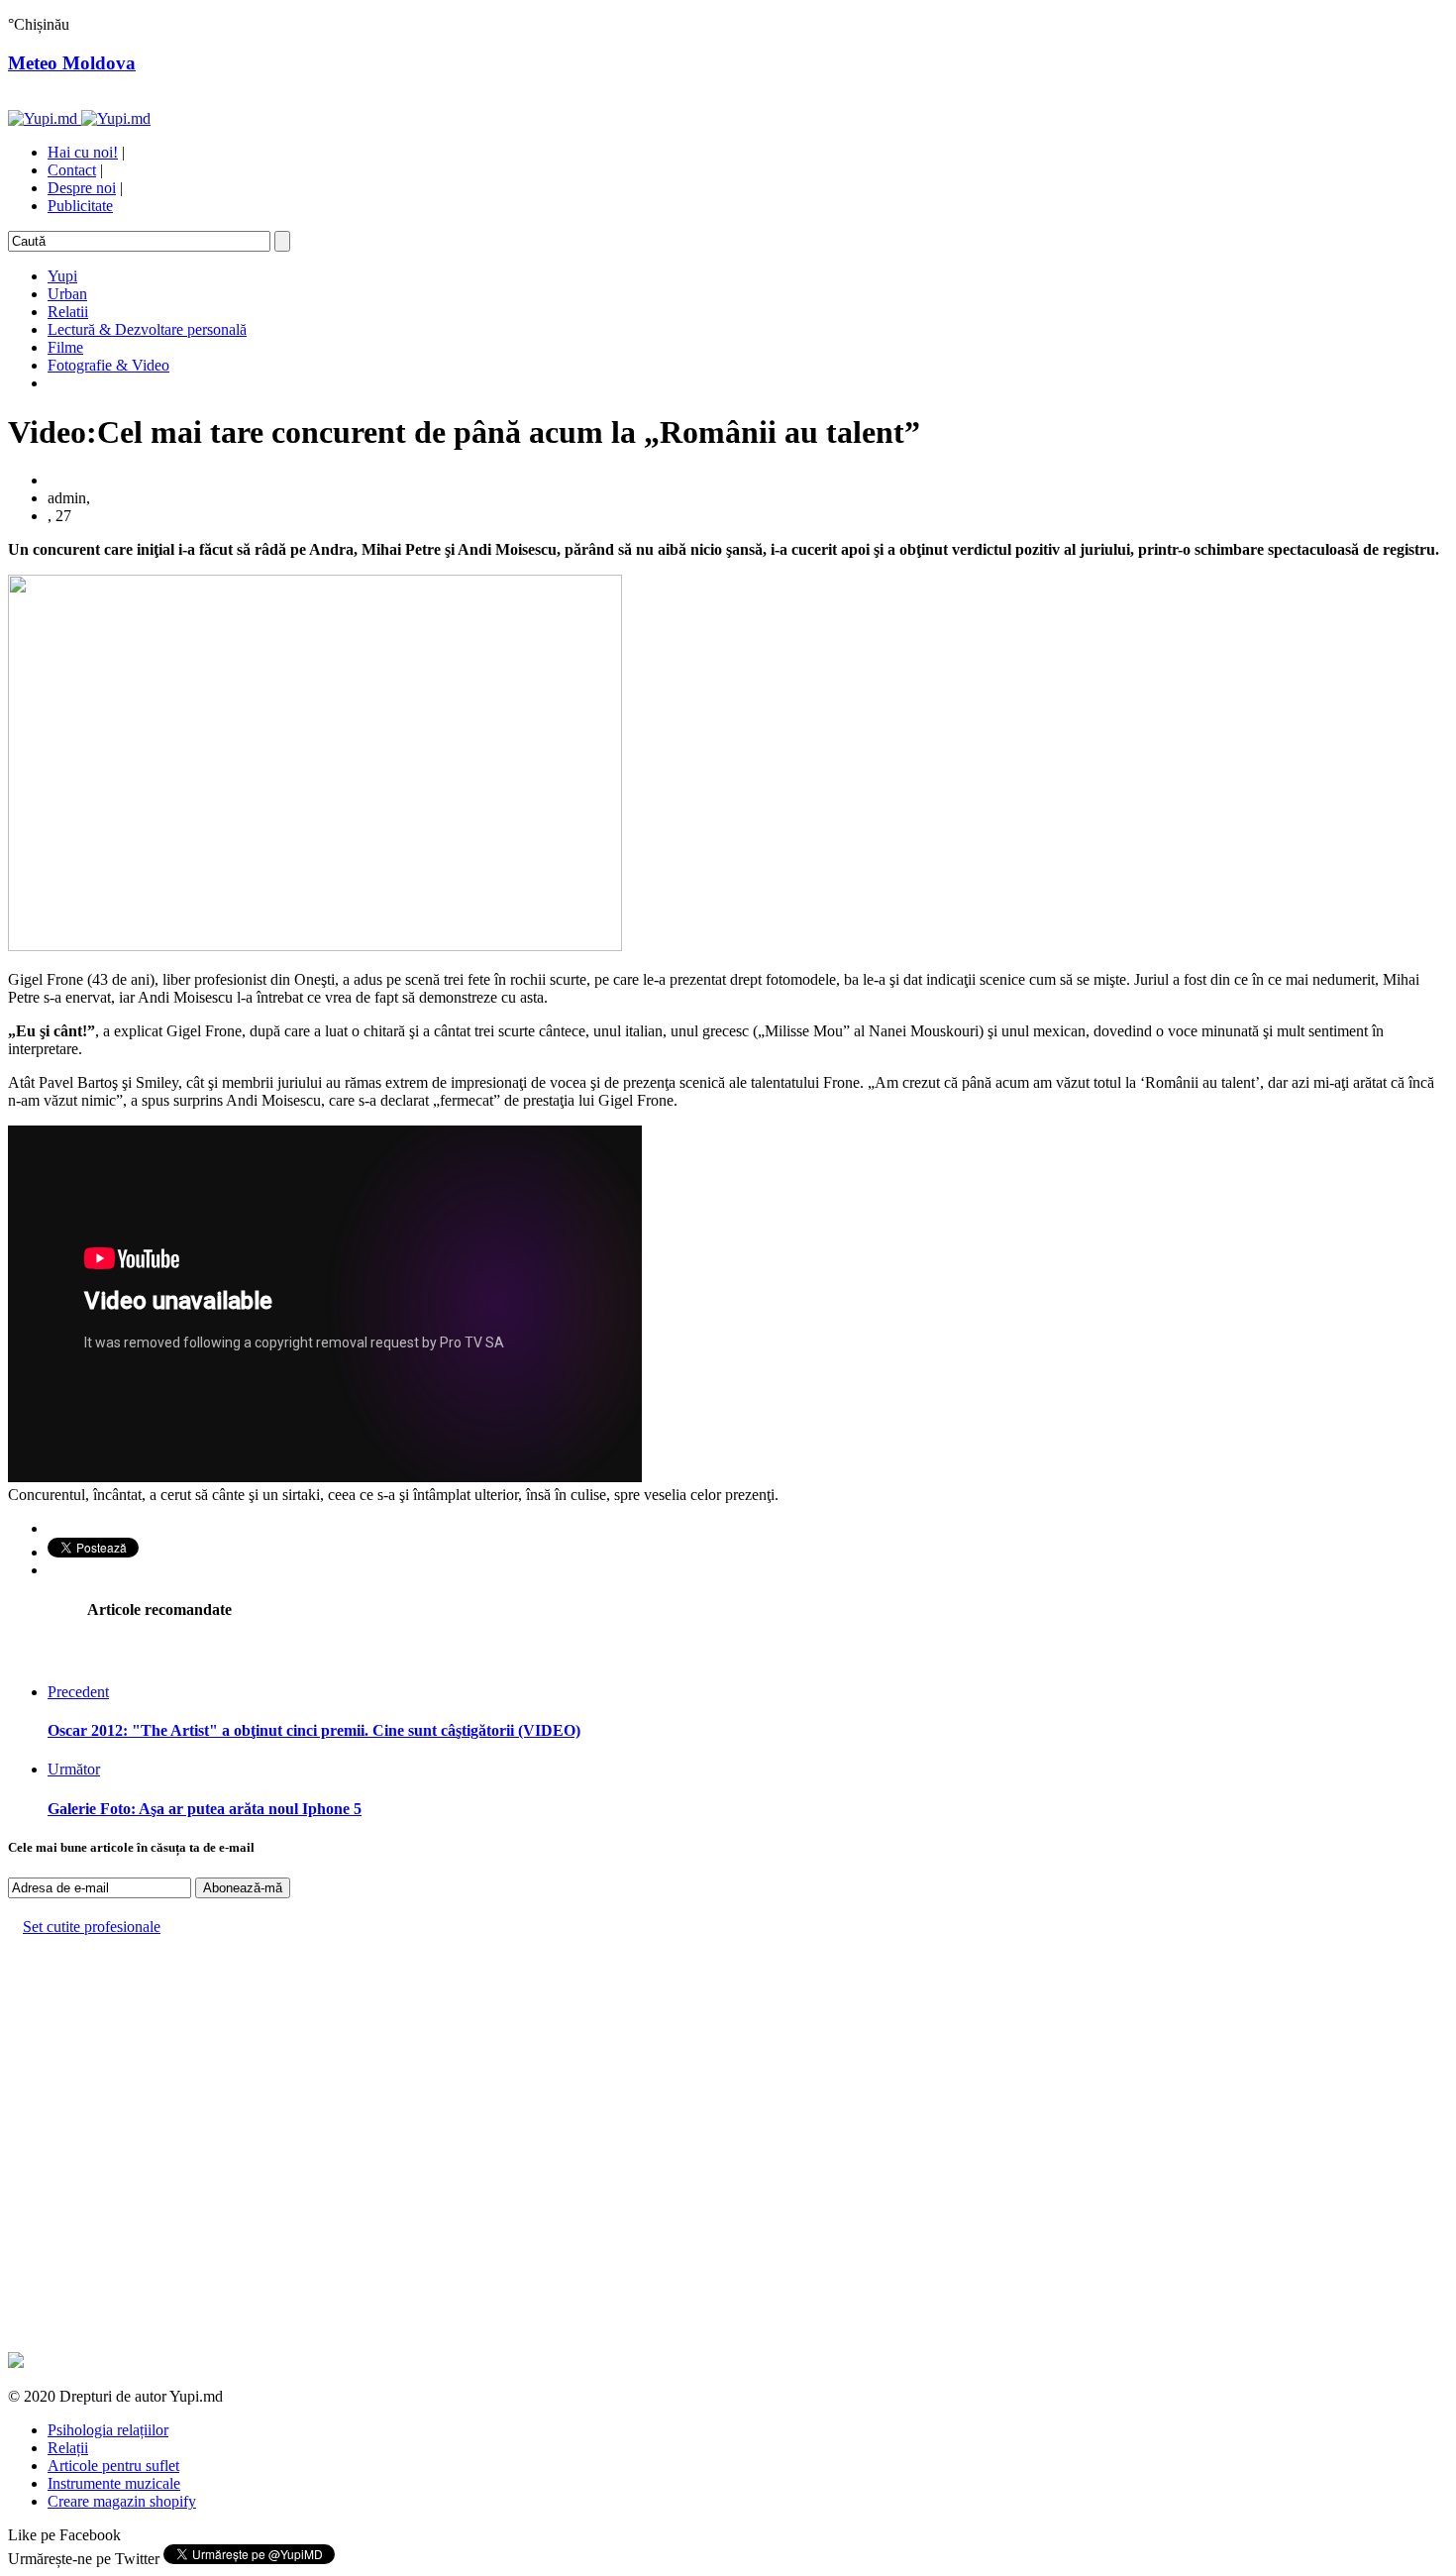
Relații (68, 2448)
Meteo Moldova (72, 63)
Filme (65, 347)
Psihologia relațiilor (108, 2430)
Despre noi (82, 188)
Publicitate (80, 206)
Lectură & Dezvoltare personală (147, 329)
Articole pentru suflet (113, 2466)
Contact (72, 170)
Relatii (68, 312)
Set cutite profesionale (92, 1927)
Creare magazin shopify (122, 2501)
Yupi (62, 276)
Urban (67, 294)
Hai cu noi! (83, 152)
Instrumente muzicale (114, 2483)
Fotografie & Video (108, 365)
